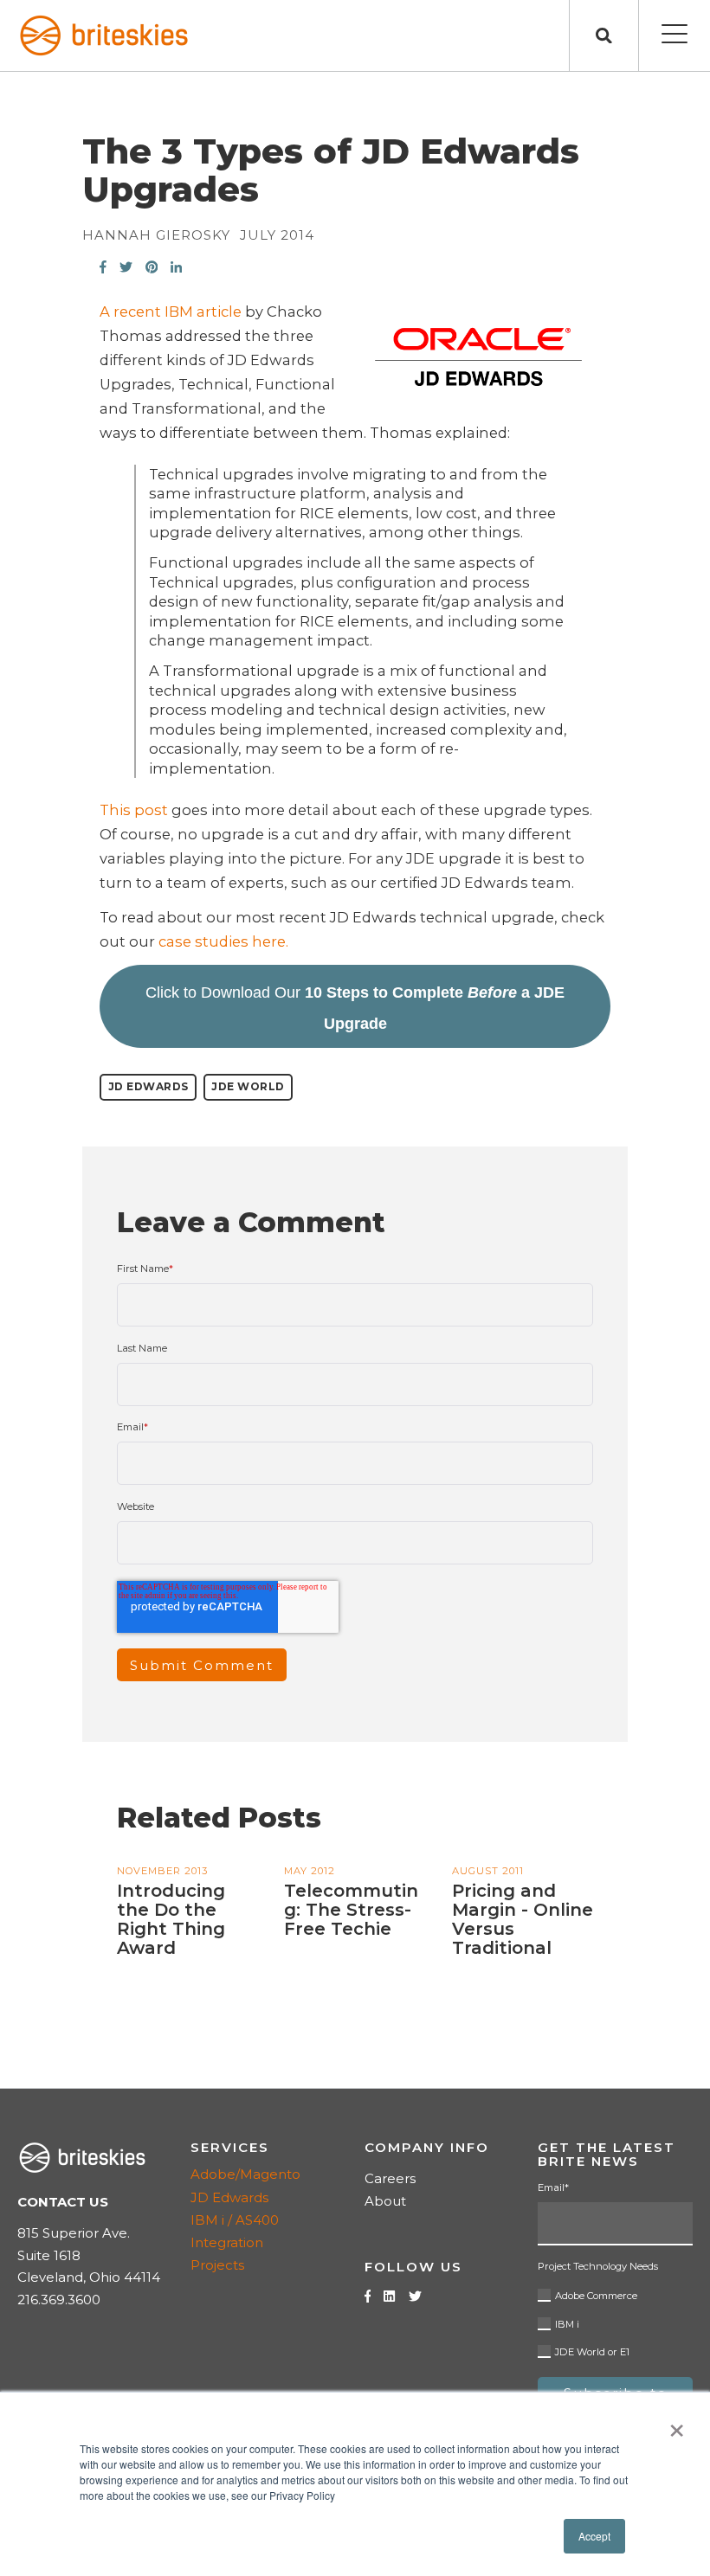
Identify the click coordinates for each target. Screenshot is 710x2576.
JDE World (248, 1086)
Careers (390, 2178)
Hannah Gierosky (156, 235)
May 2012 (310, 1871)
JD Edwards (148, 1086)
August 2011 (488, 1871)
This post (134, 810)
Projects (217, 2265)
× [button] (677, 2425)
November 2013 (162, 1871)
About (385, 2201)
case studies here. (222, 941)
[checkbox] (615, 2321)
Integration (227, 2242)
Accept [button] (594, 2536)
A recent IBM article (171, 312)
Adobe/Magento (245, 2174)
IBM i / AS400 (235, 2220)
